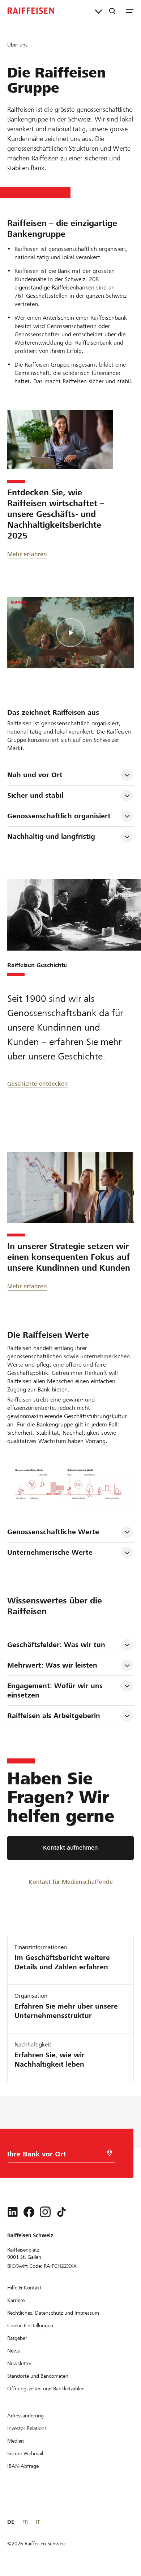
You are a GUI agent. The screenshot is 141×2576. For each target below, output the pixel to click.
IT (38, 2522)
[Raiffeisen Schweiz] (31, 11)
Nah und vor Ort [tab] (35, 775)
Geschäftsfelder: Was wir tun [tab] (56, 1645)
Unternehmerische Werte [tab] (50, 1552)
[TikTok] (61, 2212)
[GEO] (110, 2153)
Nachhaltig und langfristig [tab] (51, 836)
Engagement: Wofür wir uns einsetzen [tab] (56, 1690)
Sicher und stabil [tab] (35, 795)
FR (25, 2522)
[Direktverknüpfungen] (99, 11)
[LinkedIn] (13, 2212)
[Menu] (130, 11)
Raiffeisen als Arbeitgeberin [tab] (54, 1716)
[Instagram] (45, 2212)
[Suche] (112, 11)
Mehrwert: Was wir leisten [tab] (52, 1665)
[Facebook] (29, 2212)
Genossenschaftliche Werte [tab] (53, 1532)
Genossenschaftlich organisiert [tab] (59, 816)
